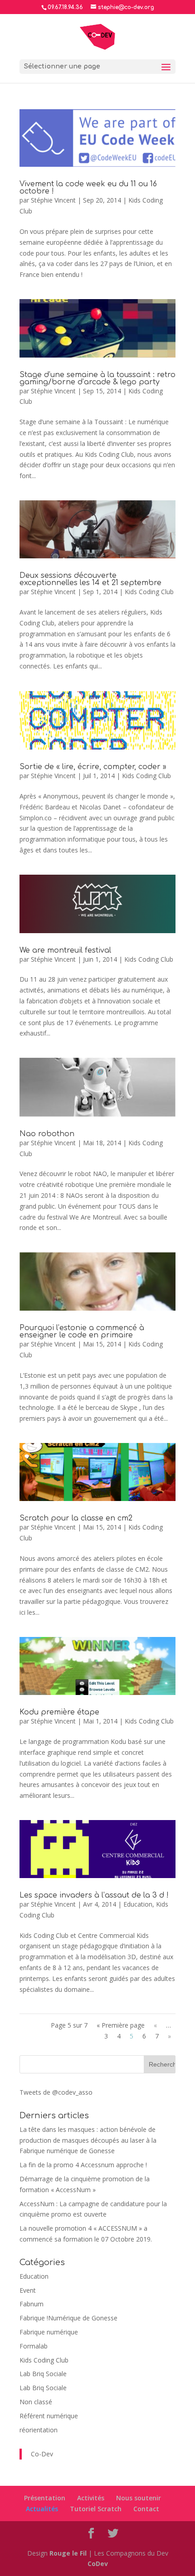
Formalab (34, 2346)
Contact (146, 2509)
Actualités (42, 2509)
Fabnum (32, 2304)
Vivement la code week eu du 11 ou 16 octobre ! (88, 188)
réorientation (39, 2430)
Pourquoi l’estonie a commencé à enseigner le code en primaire (82, 1332)
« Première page (121, 2025)
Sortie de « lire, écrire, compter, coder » (93, 767)
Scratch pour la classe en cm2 (76, 1518)
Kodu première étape (59, 1712)
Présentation (45, 2498)
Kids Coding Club (149, 592)
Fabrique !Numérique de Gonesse (68, 2318)
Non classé (36, 2402)
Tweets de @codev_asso (56, 2092)
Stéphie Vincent (53, 200)
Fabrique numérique (49, 2332)
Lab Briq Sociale (43, 2374)
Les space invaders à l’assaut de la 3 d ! (94, 1895)
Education (138, 1904)
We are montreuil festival (65, 950)
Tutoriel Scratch (96, 2509)
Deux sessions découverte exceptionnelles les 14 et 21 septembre (90, 579)
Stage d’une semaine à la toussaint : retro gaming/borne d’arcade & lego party (97, 378)
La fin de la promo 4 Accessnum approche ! (83, 2165)
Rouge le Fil (68, 2553)
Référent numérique (49, 2416)
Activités (91, 2498)
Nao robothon (47, 1134)
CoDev (98, 2564)
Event (28, 2290)
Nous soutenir (139, 2498)
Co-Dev (42, 2454)
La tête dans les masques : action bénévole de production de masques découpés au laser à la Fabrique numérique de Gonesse (88, 2140)
